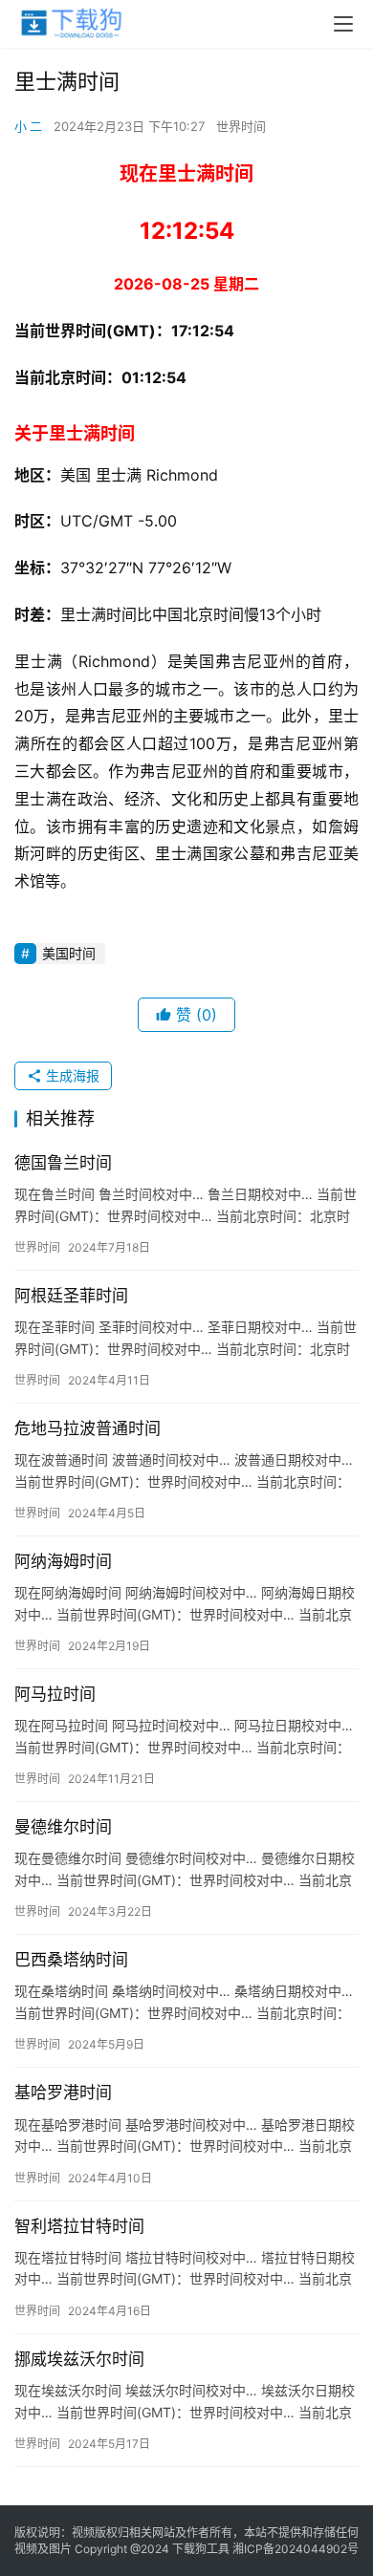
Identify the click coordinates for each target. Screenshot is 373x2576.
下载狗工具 (201, 2549)
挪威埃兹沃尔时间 (79, 2359)
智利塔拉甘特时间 (79, 2226)
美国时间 (69, 953)
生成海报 (71, 1075)
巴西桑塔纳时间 (71, 1960)
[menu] (343, 24)
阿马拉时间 (55, 1694)
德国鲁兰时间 (63, 1163)
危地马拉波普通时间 (88, 1428)
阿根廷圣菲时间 (71, 1296)
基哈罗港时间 (63, 2093)
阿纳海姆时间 (63, 1561)
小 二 (28, 126)
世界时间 (241, 126)
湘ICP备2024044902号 (296, 2549)
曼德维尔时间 (63, 1827)
